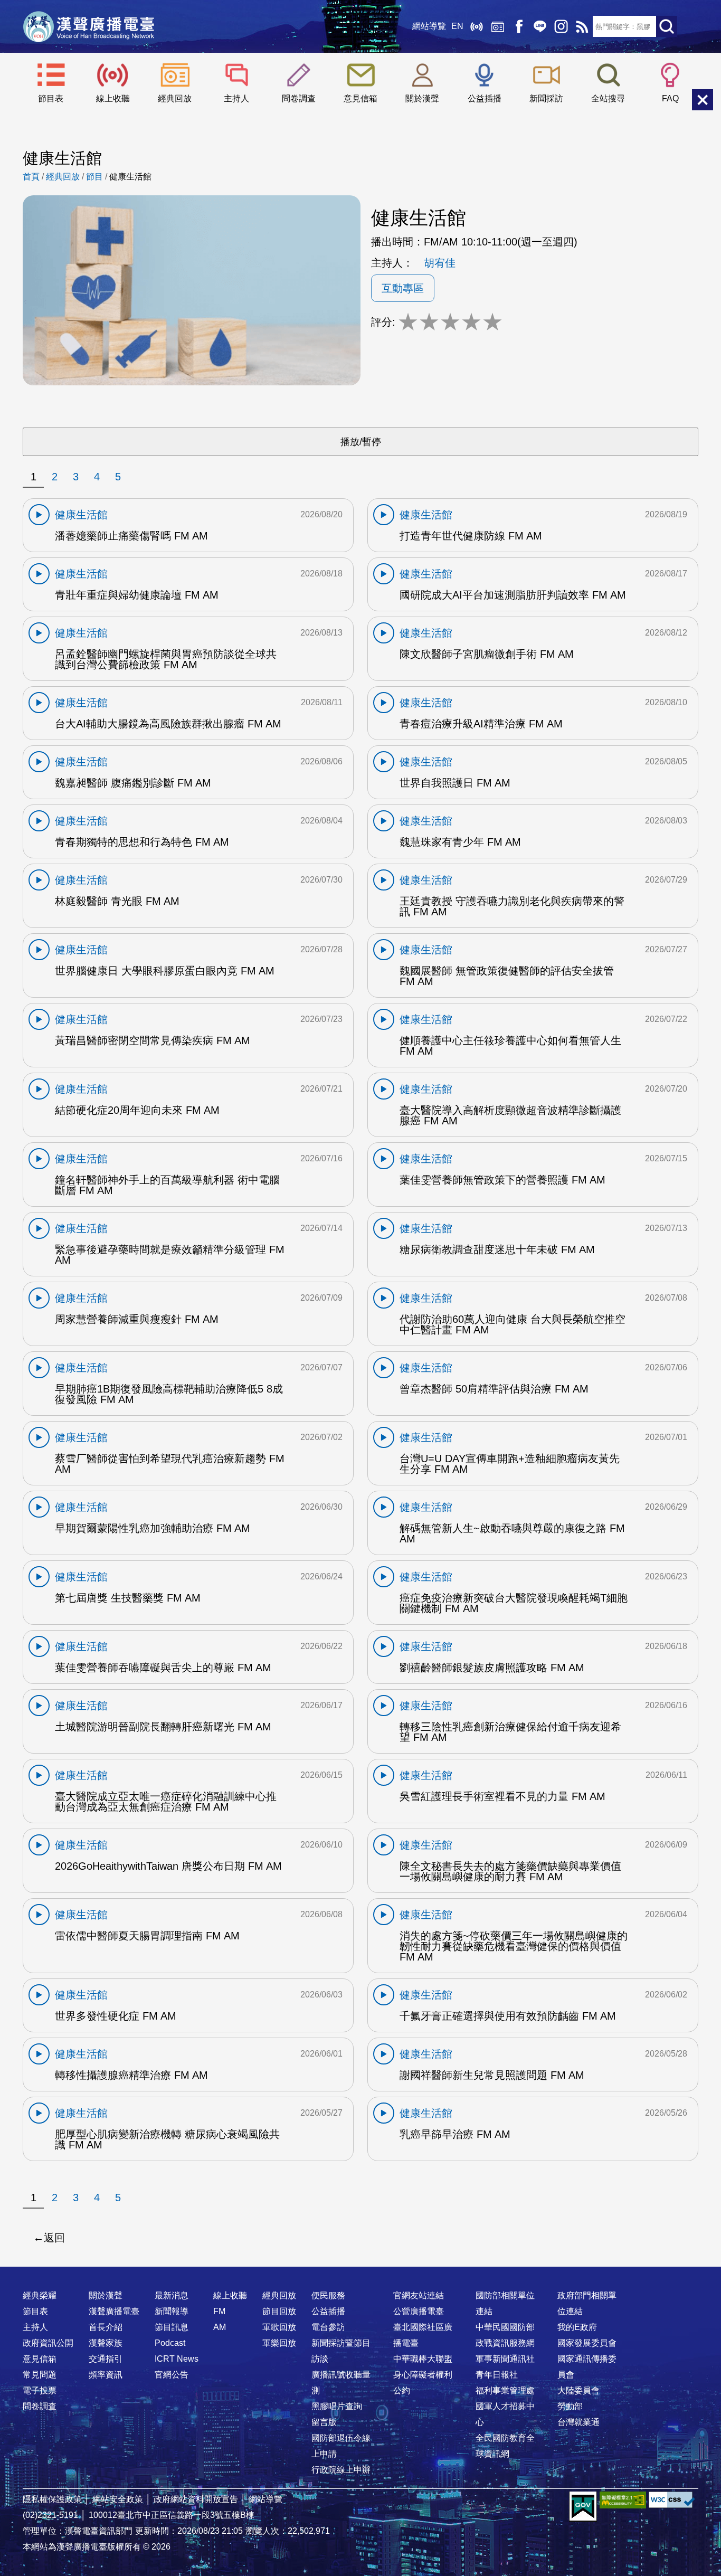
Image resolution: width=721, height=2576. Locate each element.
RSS (582, 26)
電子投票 (40, 2390)
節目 (94, 177)
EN (457, 26)
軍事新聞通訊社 (505, 2359)
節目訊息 (172, 2327)
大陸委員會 (578, 2390)
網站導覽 (429, 26)
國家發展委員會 (587, 2343)
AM (220, 2327)
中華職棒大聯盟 (423, 2359)
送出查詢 (667, 26)
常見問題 (40, 2375)
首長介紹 (106, 2327)
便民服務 (328, 2295)
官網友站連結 (419, 2295)
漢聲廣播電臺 (89, 26)
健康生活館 (130, 177)
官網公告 (172, 2375)
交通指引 (106, 2359)
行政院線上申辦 (341, 2470)
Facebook (519, 26)
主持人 (236, 98)
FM (219, 2311)
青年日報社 (497, 2375)
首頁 (31, 177)
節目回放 (279, 2311)
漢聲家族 (106, 2343)
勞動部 (570, 2406)
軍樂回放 (279, 2343)
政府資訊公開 (48, 2343)
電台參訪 (328, 2327)
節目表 (51, 98)
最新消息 (172, 2295)
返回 (54, 2238)
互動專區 (403, 288)
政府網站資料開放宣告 (196, 2499)
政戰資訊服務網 (505, 2343)
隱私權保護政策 (52, 2499)
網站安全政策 (118, 2499)
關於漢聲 (422, 98)
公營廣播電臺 (419, 2311)
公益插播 (485, 98)
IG (561, 26)
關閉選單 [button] (703, 100)
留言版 (324, 2422)
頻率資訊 (106, 2375)
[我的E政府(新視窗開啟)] (583, 2507)
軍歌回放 (279, 2327)
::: (360, 2275)
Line (540, 26)
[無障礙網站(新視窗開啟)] (623, 2500)
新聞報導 (172, 2311)
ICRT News (177, 2359)
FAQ (670, 98)
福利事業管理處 (505, 2390)
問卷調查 (299, 98)
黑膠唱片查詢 (337, 2406)
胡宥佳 (440, 263)
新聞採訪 (546, 98)
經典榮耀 (40, 2295)
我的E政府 (577, 2327)
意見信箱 (360, 98)
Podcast (170, 2343)
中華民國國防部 (505, 2327)
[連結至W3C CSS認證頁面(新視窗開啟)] (672, 2500)
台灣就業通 (578, 2422)
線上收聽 (477, 26)
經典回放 (498, 26)
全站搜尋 (608, 98)
